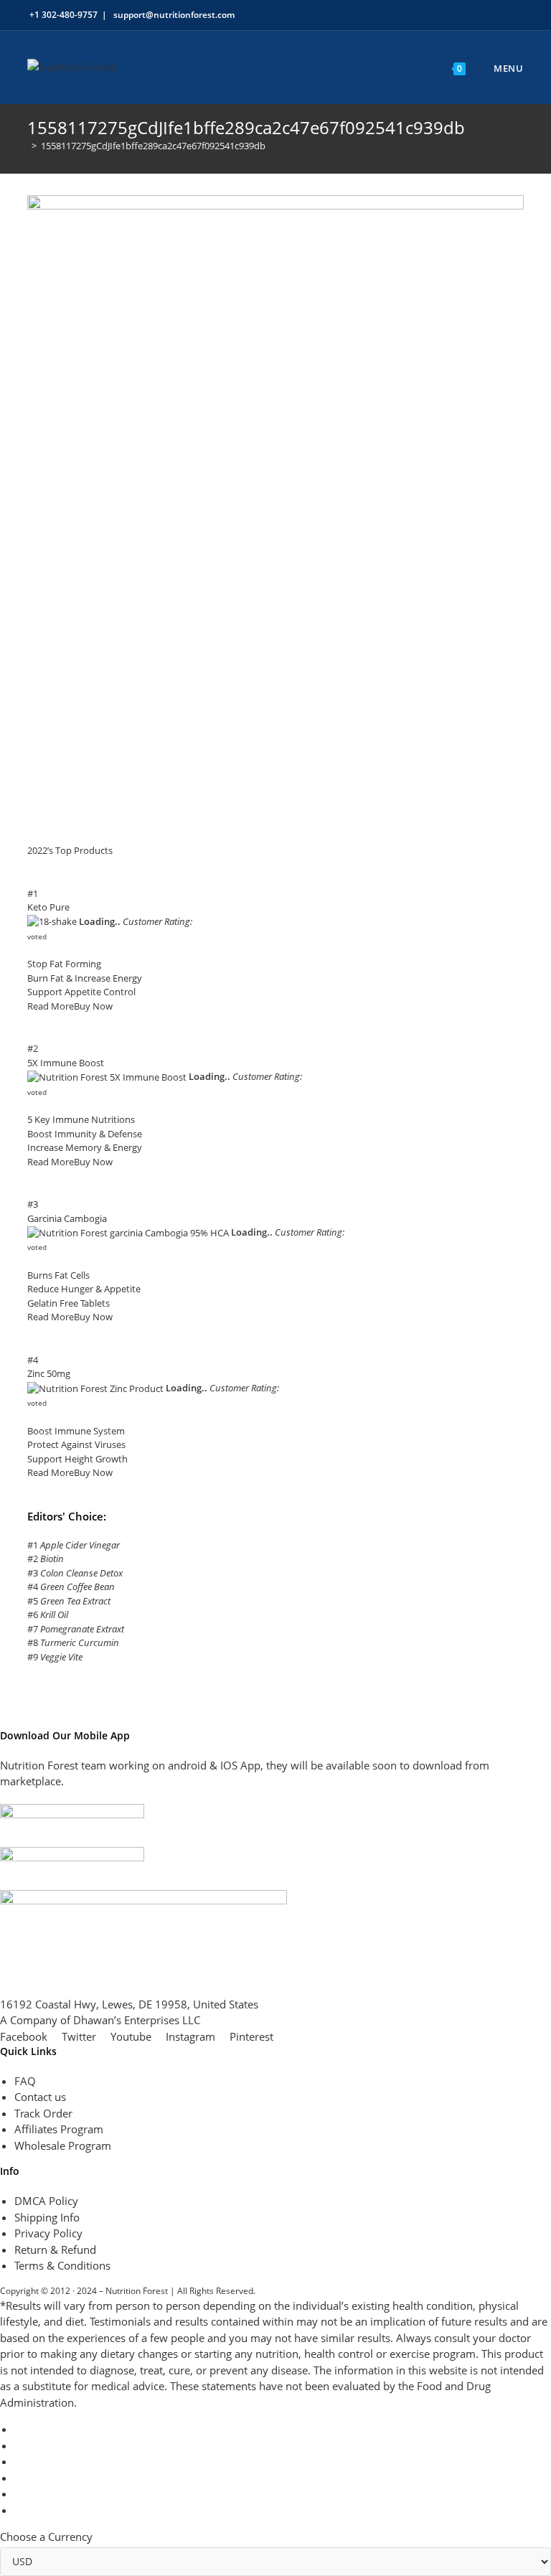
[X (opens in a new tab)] (429, 15)
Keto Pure (48, 907)
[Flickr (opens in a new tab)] (495, 15)
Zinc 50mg (49, 1373)
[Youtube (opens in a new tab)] (511, 15)
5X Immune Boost (66, 1063)
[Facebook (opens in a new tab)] (445, 15)
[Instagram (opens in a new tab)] (478, 15)
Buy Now (93, 1006)
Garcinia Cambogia (67, 1218)
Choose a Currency (46, 2537)
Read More (51, 1006)
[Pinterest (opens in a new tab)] (462, 15)
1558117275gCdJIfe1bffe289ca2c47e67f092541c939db (153, 146)
